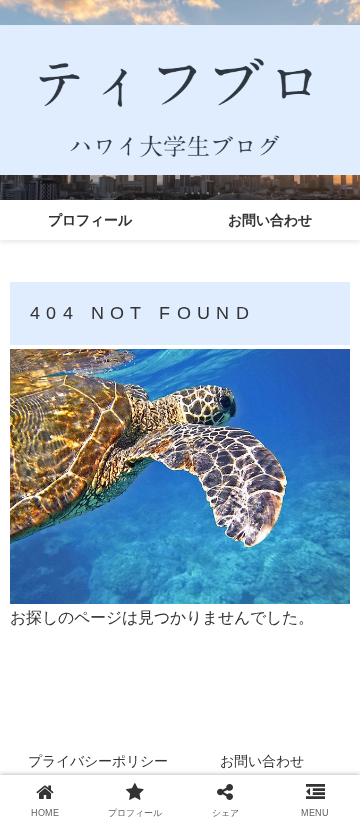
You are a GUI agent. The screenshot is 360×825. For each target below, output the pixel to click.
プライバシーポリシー (98, 761)
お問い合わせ (262, 761)
